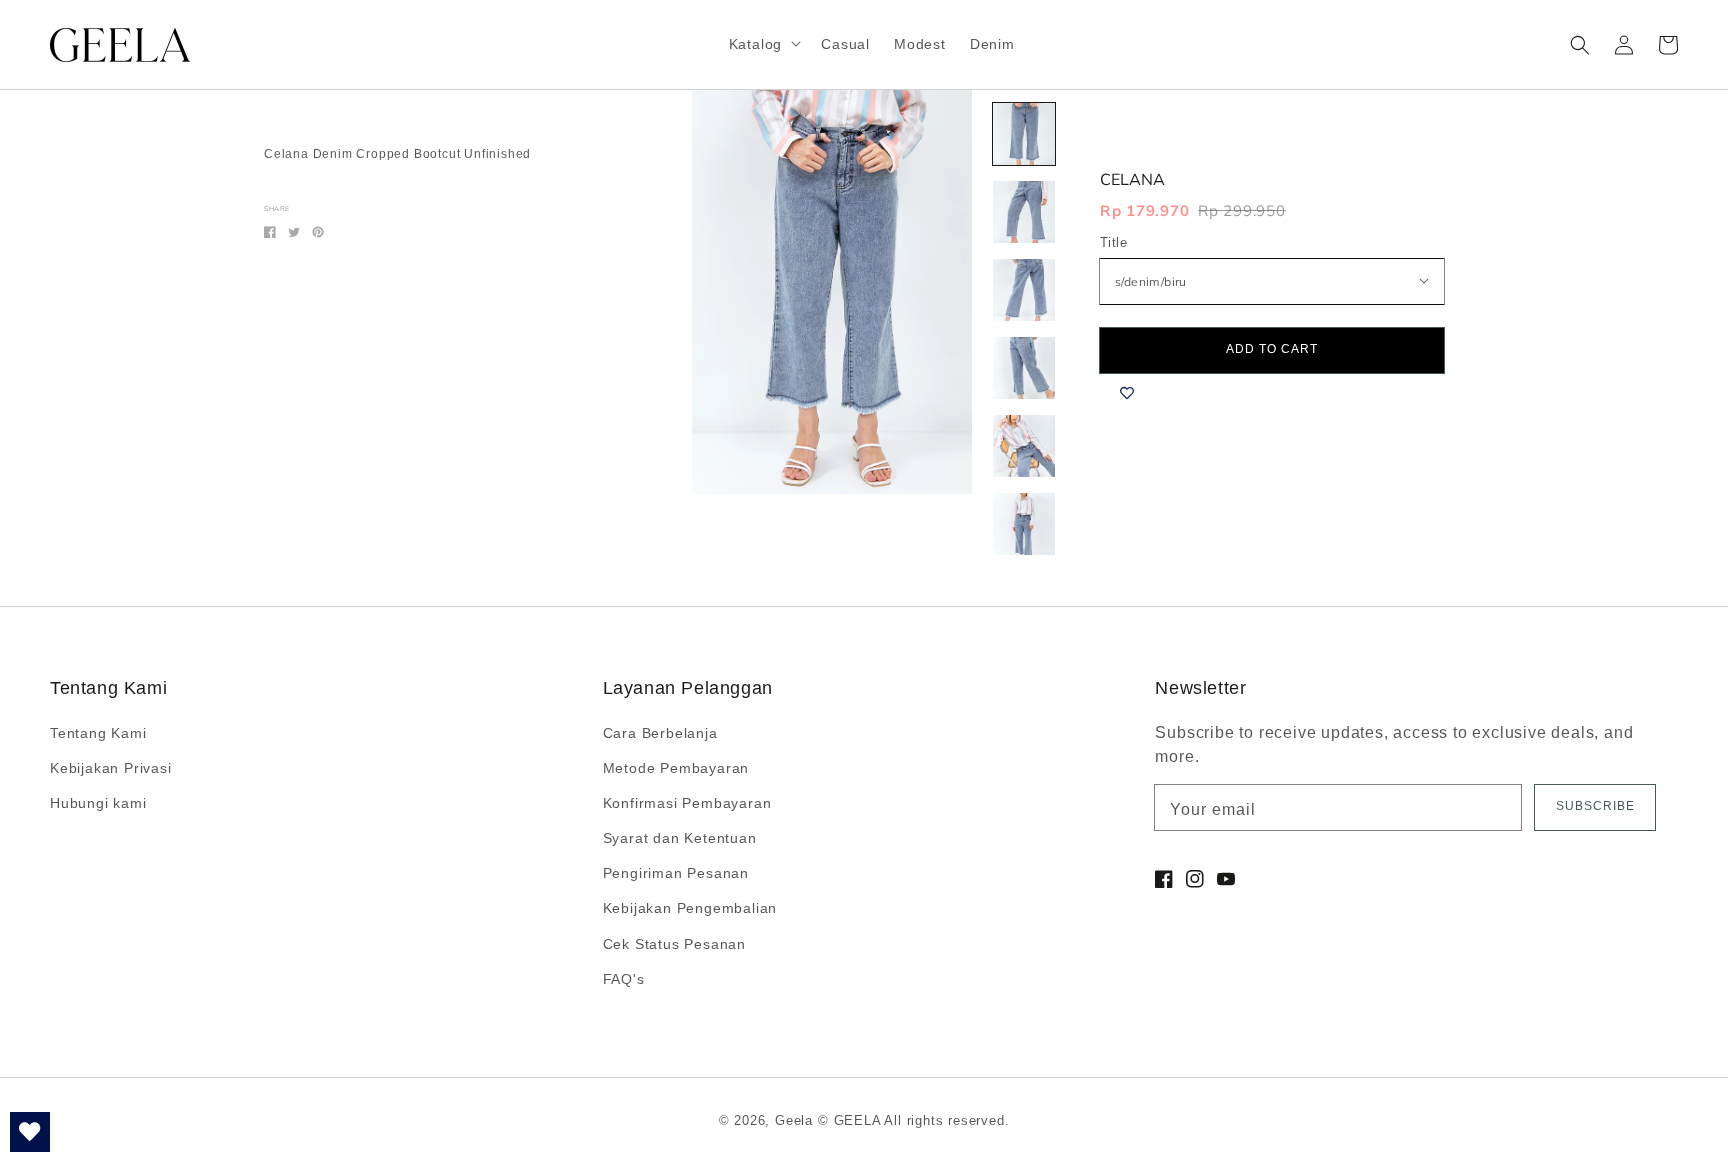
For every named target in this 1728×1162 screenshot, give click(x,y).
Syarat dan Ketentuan (680, 838)
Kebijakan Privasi (111, 768)
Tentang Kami (98, 733)
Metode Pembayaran (676, 768)
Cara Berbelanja (660, 733)
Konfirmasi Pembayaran (687, 803)
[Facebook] (270, 232)
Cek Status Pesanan (674, 944)
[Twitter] (294, 232)
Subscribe (1595, 806)
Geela (794, 1120)
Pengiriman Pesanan (676, 873)
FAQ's (624, 979)
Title (1113, 242)
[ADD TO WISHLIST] (1127, 393)
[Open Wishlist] (30, 1132)
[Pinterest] (318, 232)
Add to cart (1272, 349)
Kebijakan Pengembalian (690, 908)
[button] (1580, 45)
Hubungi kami (98, 803)
